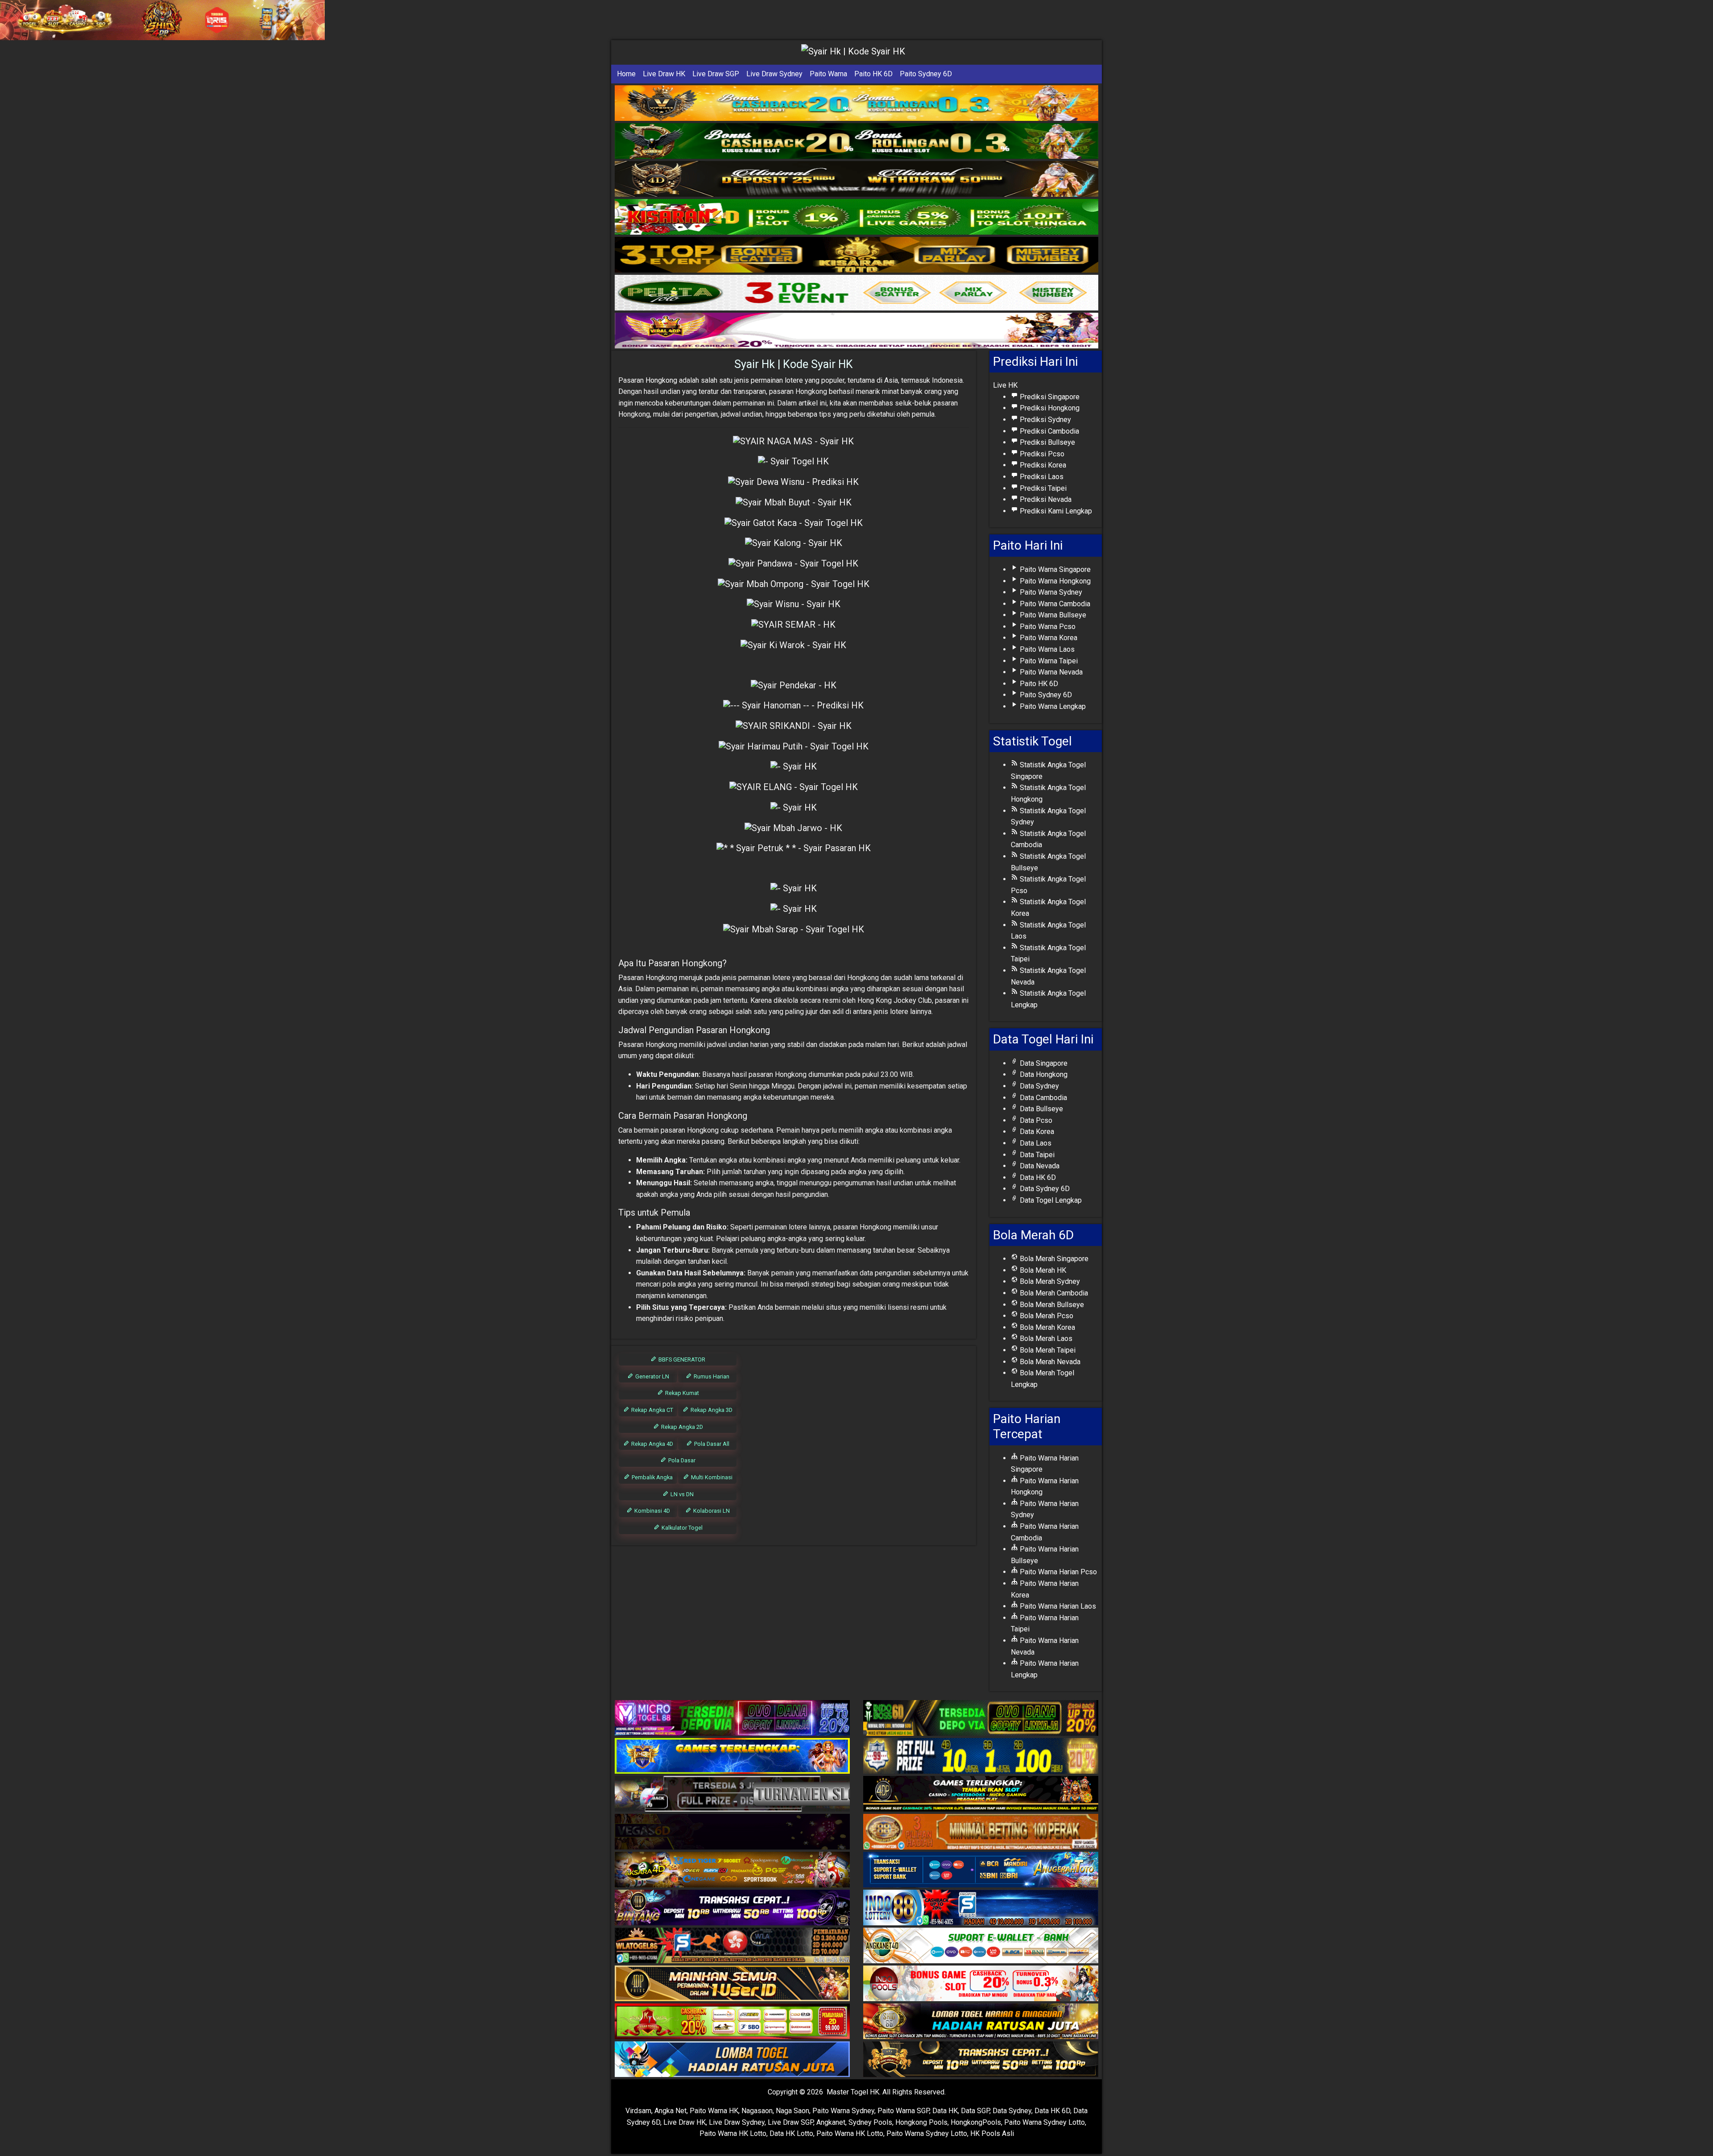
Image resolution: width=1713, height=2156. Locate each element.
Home (626, 74)
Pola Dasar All (711, 1444)
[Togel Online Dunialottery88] (981, 1832)
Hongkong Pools (921, 2122)
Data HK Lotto (791, 2133)
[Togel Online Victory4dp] (732, 1757)
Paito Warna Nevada (1050, 672)
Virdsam (638, 2111)
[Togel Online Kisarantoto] (856, 255)
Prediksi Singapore (1049, 397)
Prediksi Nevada (1045, 499)
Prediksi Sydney (1045, 420)
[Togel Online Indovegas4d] (981, 2060)
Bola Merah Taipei (1047, 1350)
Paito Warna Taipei (1048, 661)
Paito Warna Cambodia (1054, 604)
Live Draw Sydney (774, 74)
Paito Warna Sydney (1050, 592)
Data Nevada (1039, 1166)
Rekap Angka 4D (652, 1444)
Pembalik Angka (652, 1477)
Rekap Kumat (681, 1393)
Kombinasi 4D (652, 1511)
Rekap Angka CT (652, 1410)
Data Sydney (1039, 1086)
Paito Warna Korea (1048, 638)
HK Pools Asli (992, 2133)
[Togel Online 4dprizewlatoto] (732, 1984)
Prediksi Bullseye (1047, 442)
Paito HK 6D (873, 74)
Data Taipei (1036, 1155)
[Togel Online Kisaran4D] (856, 217)
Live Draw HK (664, 74)
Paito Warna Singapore (1054, 569)
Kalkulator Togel (681, 1528)
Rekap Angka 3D (711, 1410)
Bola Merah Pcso (1046, 1316)
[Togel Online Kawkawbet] (732, 1794)
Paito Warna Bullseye (1052, 615)
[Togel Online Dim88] (856, 141)
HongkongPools (976, 2122)
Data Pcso (1035, 1120)
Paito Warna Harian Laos (1057, 1606)
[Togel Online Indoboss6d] (981, 1719)
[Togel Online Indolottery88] (981, 1908)
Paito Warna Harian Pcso (1057, 1572)
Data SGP (975, 2111)
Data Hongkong (1043, 1074)
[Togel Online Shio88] (981, 2022)
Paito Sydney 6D (926, 74)
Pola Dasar (681, 1460)
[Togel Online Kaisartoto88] (732, 2022)
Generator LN (652, 1376)
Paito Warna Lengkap (1052, 706)
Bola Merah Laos (1045, 1339)
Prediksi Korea (1042, 465)
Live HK (1005, 385)
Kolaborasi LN (711, 1511)
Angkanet (831, 2122)
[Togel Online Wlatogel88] (732, 1946)
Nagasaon (757, 2111)
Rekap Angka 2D (681, 1427)
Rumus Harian (711, 1376)
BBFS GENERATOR (681, 1359)
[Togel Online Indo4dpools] (732, 2060)
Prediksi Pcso (1041, 454)
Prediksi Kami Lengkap (1055, 511)
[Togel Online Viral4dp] (856, 331)
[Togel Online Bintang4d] (732, 1908)
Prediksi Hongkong (1049, 408)
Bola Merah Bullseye (1051, 1305)
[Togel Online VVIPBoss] (856, 103)
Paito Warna (828, 74)
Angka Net (670, 2111)
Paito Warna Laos (1046, 649)
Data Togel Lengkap (1050, 1200)
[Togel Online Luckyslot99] (981, 1757)
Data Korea (1036, 1132)
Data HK (945, 2111)
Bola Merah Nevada (1049, 1362)
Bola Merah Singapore (1053, 1259)
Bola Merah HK (1042, 1270)
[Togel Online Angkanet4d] (981, 1946)
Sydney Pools (870, 2122)
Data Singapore (1043, 1063)
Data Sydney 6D (1044, 1189)
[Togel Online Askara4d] (732, 1870)
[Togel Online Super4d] (856, 179)
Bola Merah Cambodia (1053, 1293)
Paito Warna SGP (903, 2111)
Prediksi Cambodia (1049, 431)
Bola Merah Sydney (1049, 1281)
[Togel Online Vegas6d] (732, 1832)
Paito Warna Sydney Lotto (1045, 2122)
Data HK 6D (1037, 1177)
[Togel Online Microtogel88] (732, 1719)
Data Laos (1035, 1143)
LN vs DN (681, 1494)
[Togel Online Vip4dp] (981, 1794)
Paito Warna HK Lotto (733, 2133)
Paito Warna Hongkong (1054, 581)
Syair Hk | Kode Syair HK (794, 364)
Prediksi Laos (1041, 477)
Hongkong (661, 380)
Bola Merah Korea (1047, 1327)
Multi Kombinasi (711, 1477)
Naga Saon (792, 2111)
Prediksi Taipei (1042, 488)
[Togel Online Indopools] (981, 1984)
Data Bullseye (1041, 1109)
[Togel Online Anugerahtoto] (981, 1870)
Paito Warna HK (714, 2111)
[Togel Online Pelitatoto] (856, 293)
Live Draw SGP (716, 74)
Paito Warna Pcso (1047, 627)
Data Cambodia (1043, 1098)
